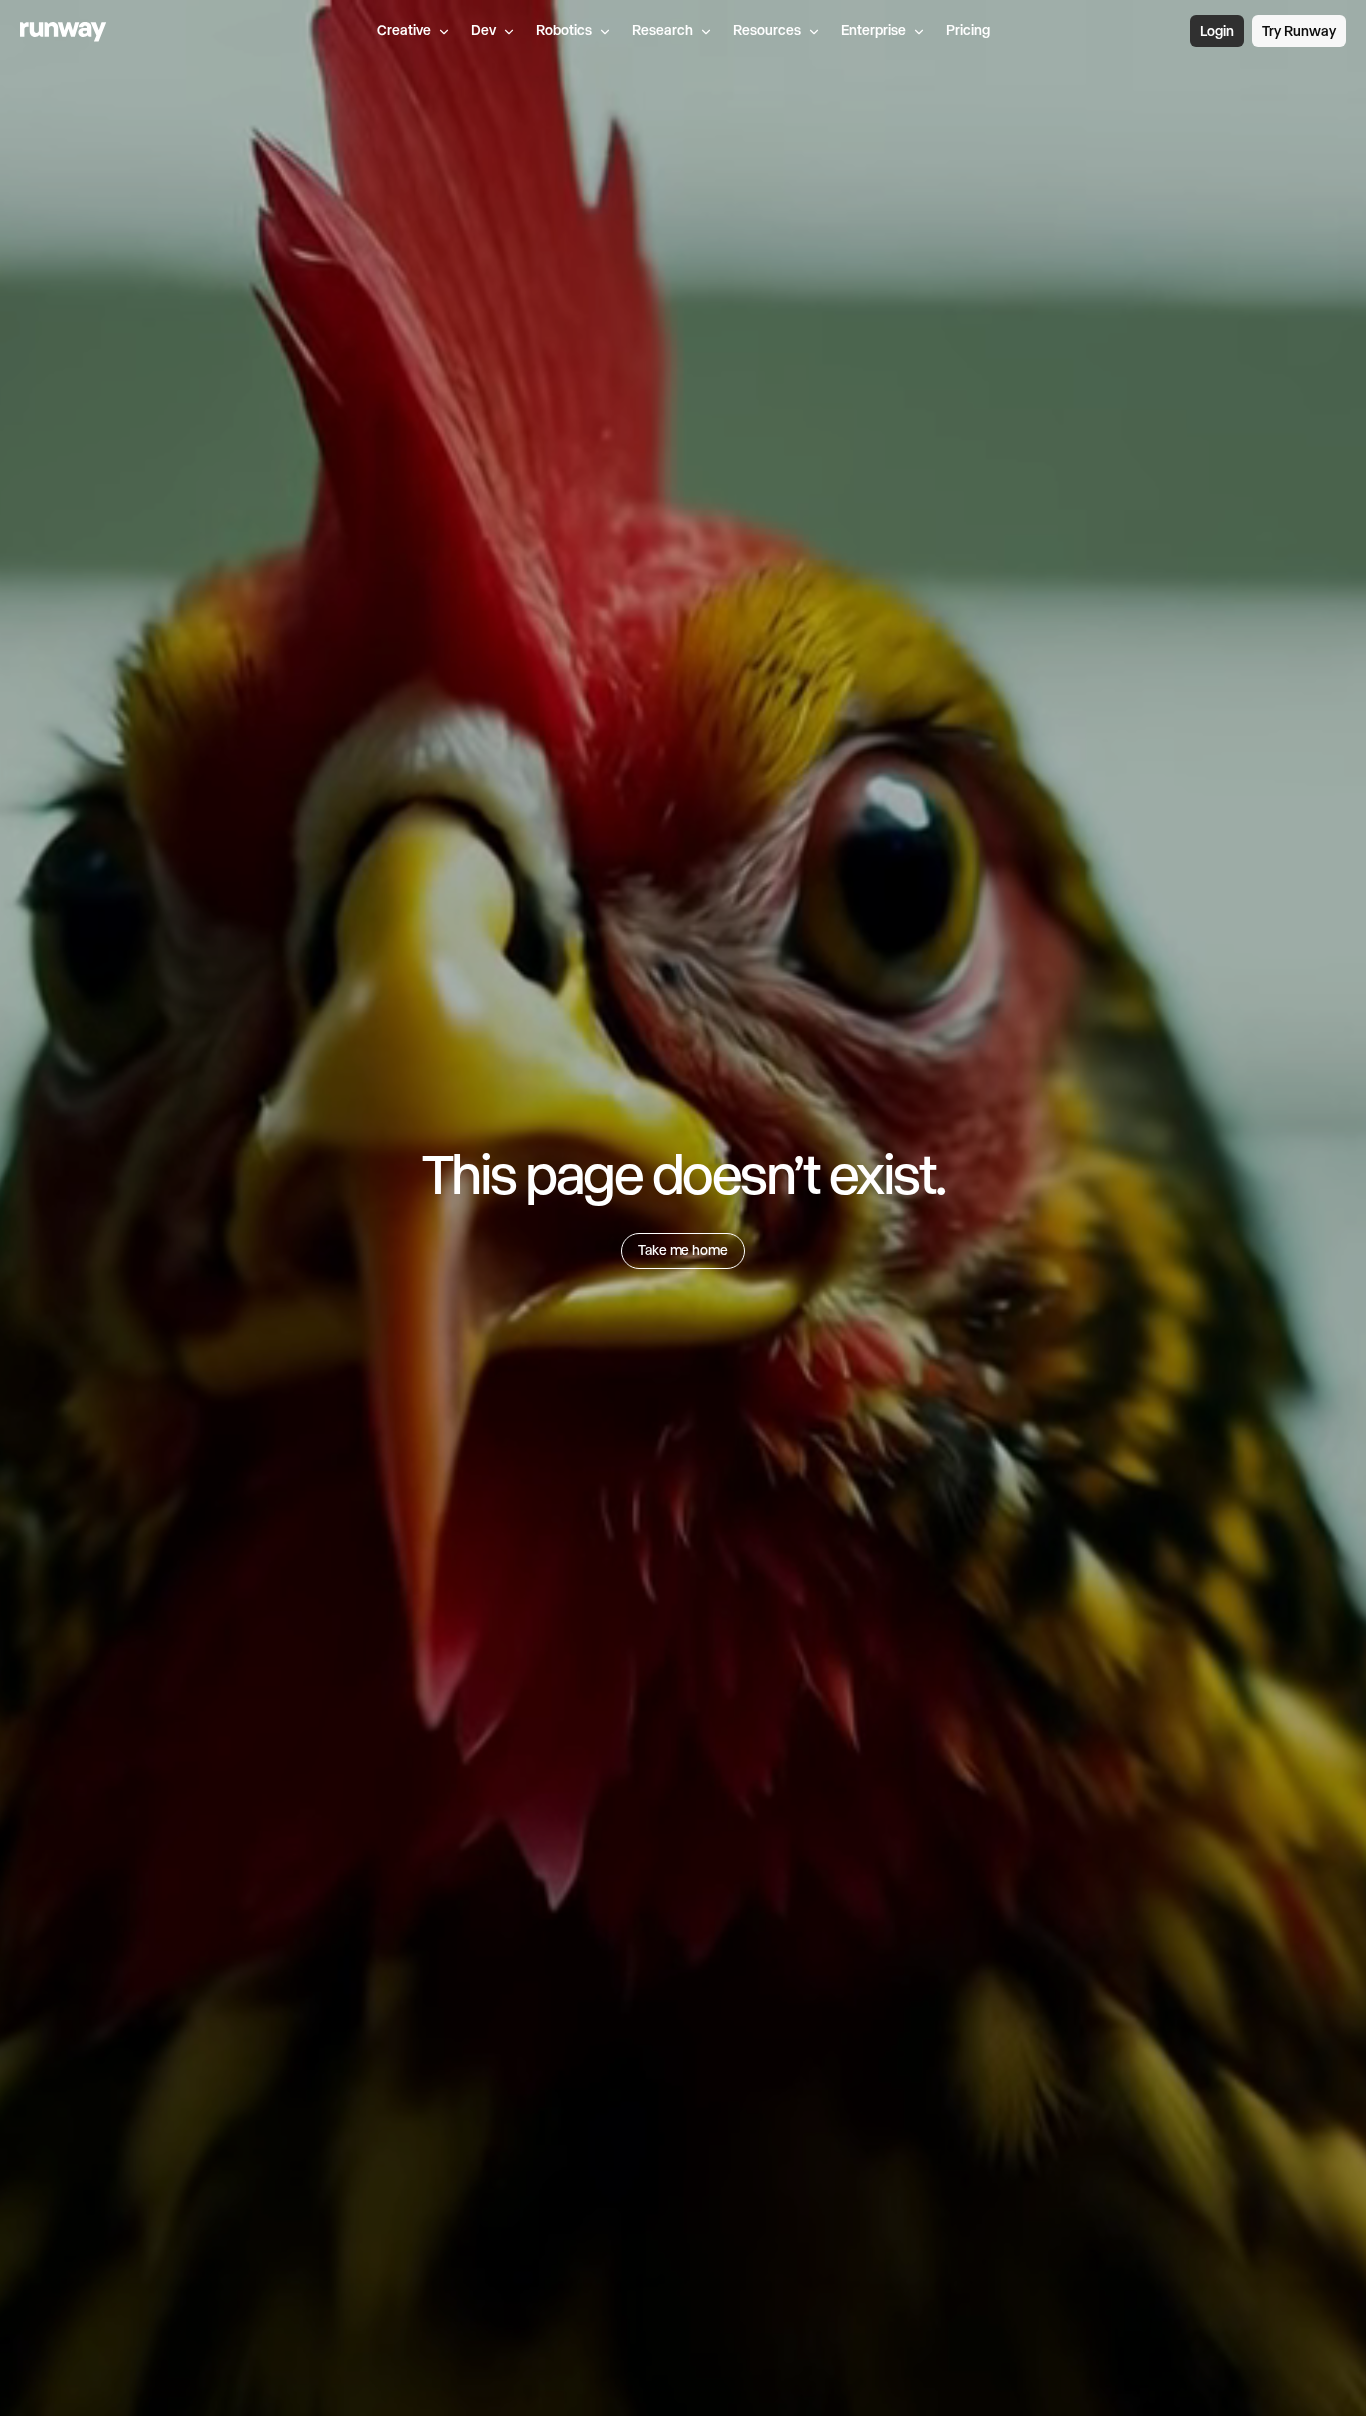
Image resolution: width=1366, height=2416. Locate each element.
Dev (483, 30)
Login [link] (1217, 31)
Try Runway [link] (1299, 31)
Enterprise (873, 30)
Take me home (682, 1250)
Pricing (968, 30)
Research (662, 30)
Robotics (564, 30)
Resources (767, 30)
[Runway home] (63, 32)
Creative (404, 30)
